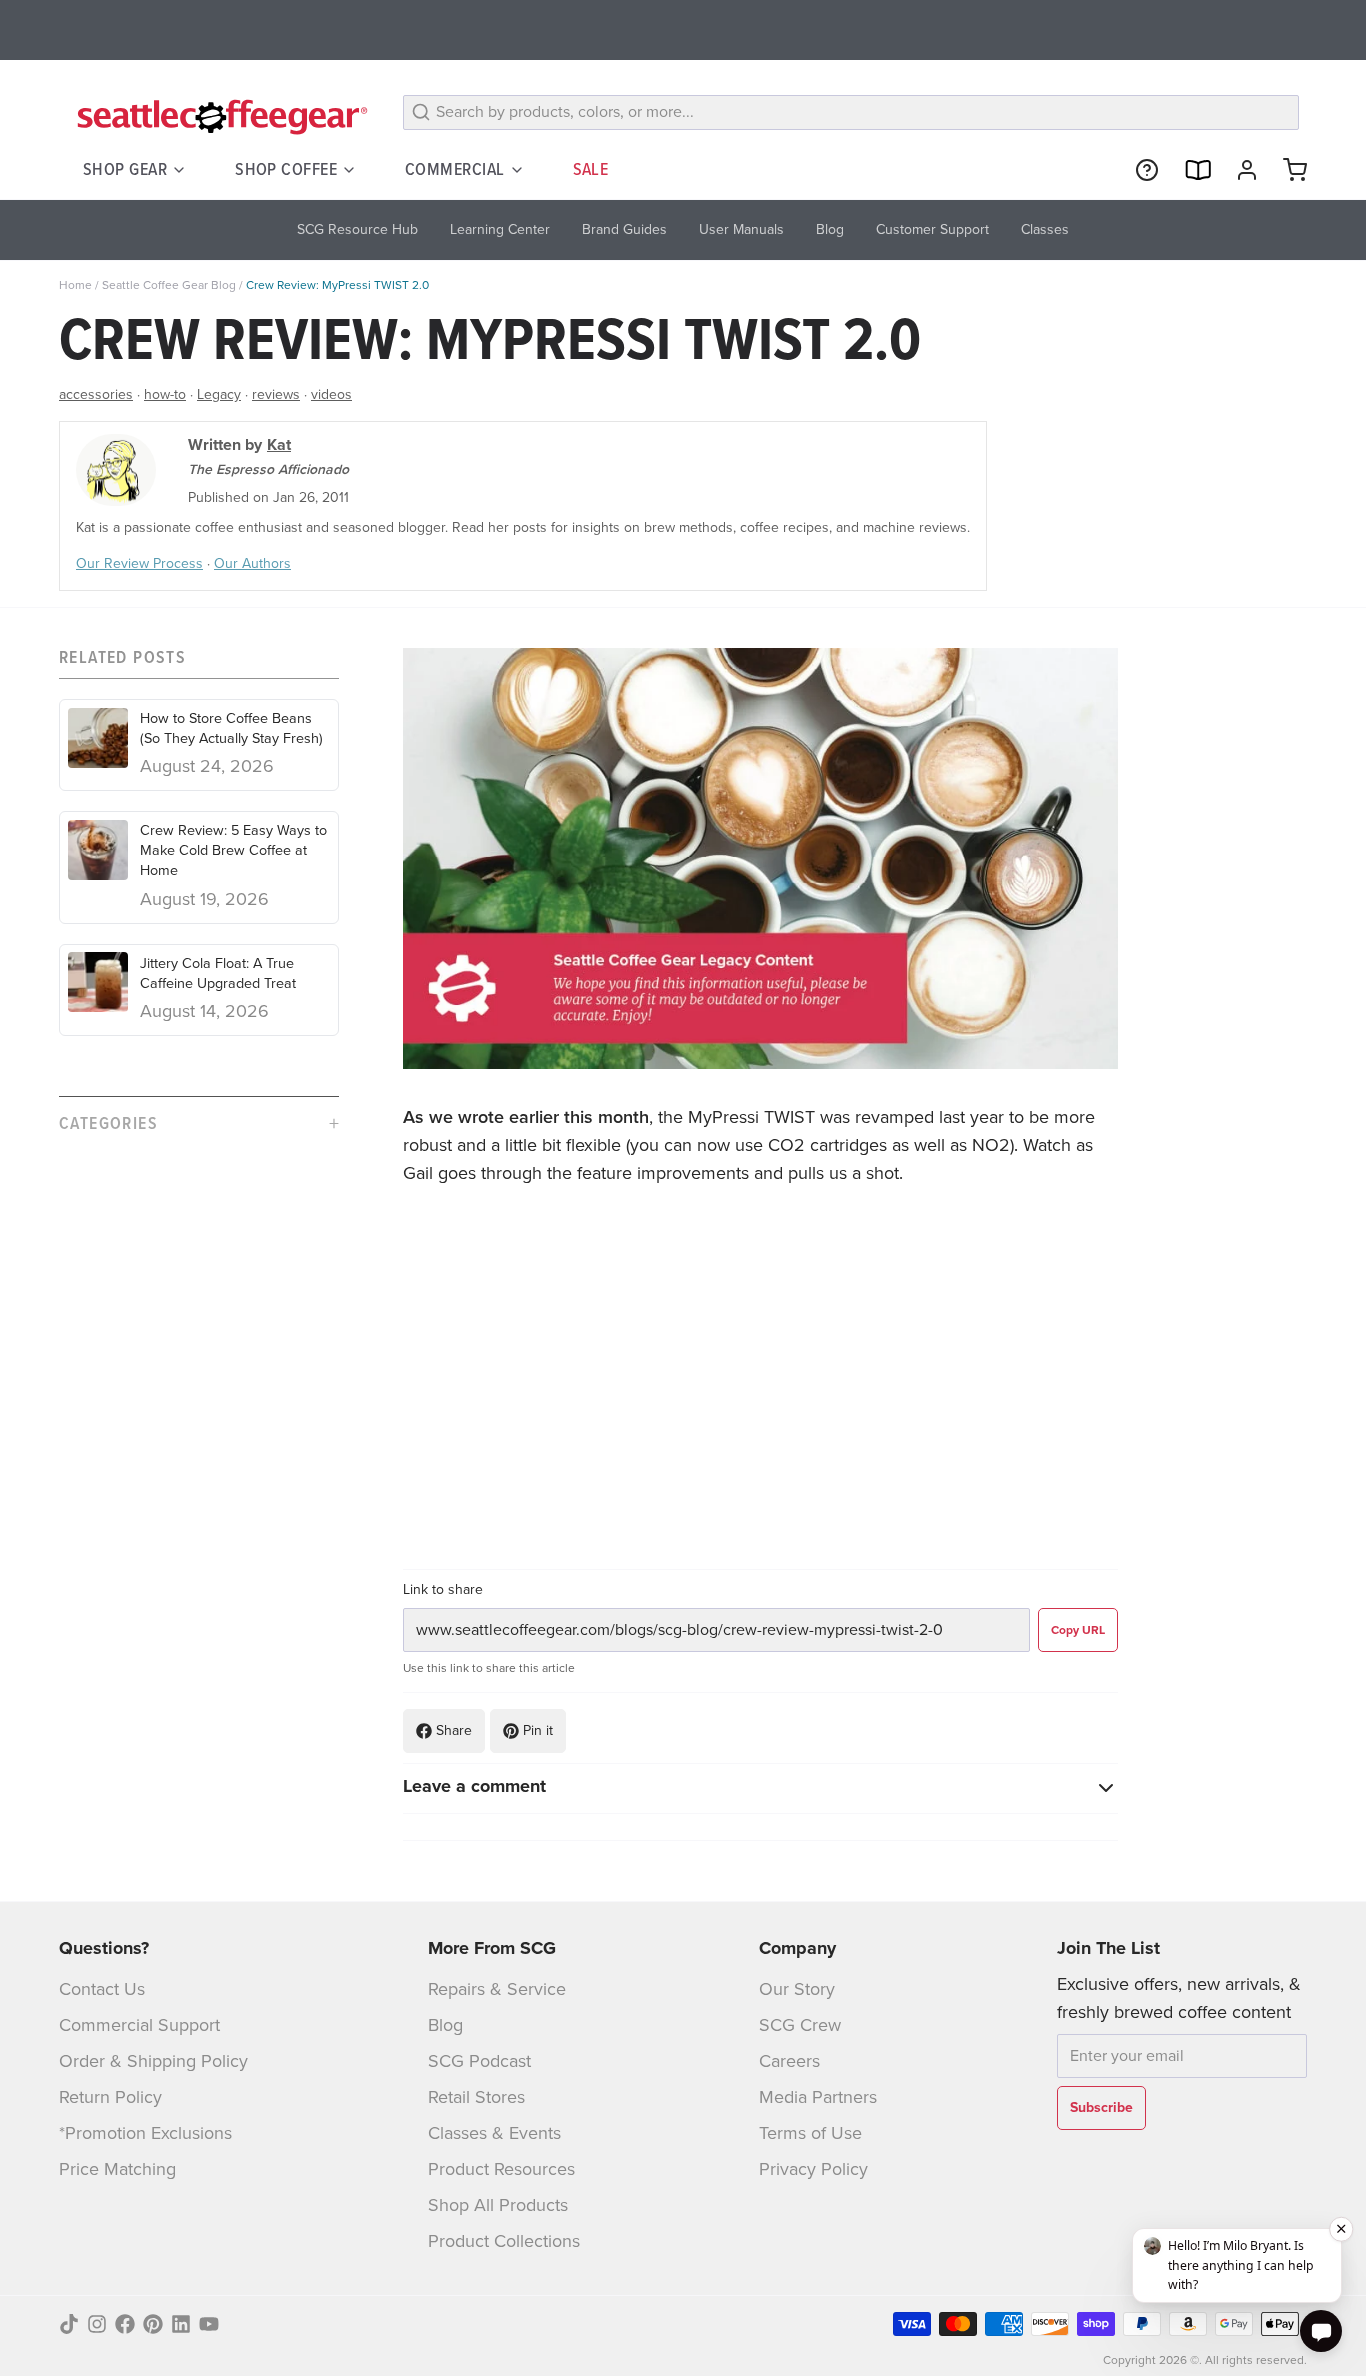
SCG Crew (800, 2025)
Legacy (219, 394)
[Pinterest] (153, 2324)
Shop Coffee (286, 169)
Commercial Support (139, 2025)
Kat (279, 444)
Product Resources (501, 2169)
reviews (276, 394)
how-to (165, 394)
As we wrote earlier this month (526, 1117)
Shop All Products (498, 2205)
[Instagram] (97, 2324)
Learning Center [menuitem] (500, 229)
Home (75, 285)
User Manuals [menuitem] (741, 229)
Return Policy (110, 2097)
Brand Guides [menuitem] (624, 229)
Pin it (538, 1730)
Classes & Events (494, 2133)
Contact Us (102, 1989)
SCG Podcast (479, 2061)
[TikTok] (69, 2324)
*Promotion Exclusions (145, 2133)
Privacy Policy (813, 2169)
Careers (789, 2061)
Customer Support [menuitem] (932, 229)
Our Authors (252, 563)
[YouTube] (209, 2324)
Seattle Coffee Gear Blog (169, 285)
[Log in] (1239, 170)
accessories (96, 394)
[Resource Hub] (1139, 170)
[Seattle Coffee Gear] (219, 116)
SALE (591, 169)
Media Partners (818, 2097)
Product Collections (504, 2241)
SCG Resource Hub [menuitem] (357, 229)
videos (331, 394)
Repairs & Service (497, 1989)
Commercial (455, 169)
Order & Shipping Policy (153, 2061)
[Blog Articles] (1189, 170)
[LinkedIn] (181, 2324)
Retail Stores (476, 2097)
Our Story (797, 1989)
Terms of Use (810, 2133)
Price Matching (117, 2169)
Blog (445, 2025)
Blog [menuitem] (830, 229)
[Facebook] (125, 2324)
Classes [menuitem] (1045, 229)
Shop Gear (125, 169)
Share (454, 1730)
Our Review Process (139, 563)
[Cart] (1287, 170)
